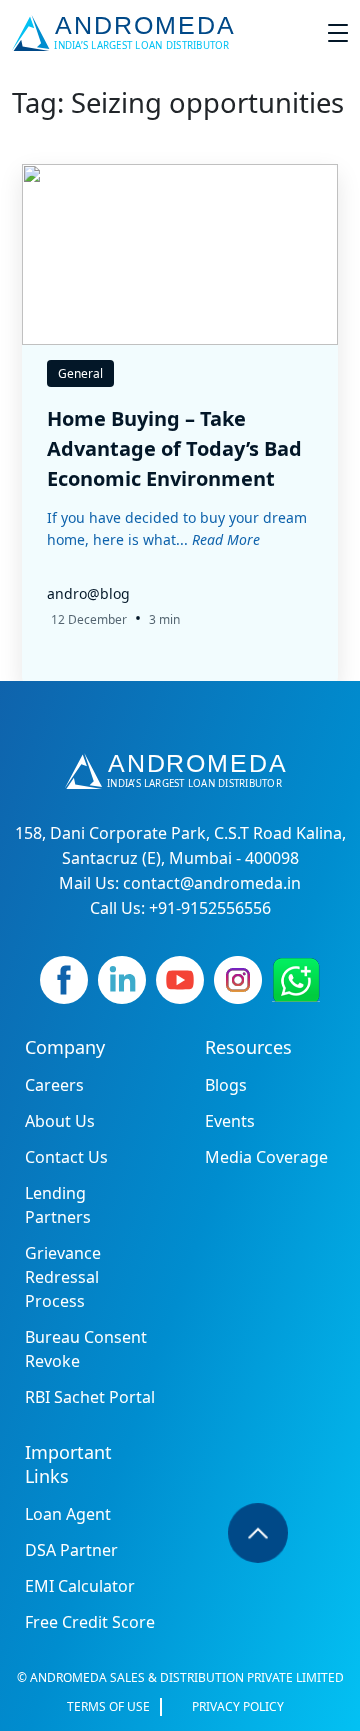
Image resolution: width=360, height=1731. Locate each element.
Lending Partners (58, 1205)
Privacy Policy (238, 1706)
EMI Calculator (80, 1586)
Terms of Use (108, 1706)
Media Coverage (266, 1157)
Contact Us (66, 1157)
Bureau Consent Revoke (86, 1349)
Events (230, 1121)
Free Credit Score (90, 1622)
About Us (60, 1121)
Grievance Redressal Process (63, 1277)
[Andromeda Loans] (127, 33)
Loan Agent (68, 1514)
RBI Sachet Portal (90, 1397)
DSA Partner (71, 1550)
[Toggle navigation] (338, 33)
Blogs (226, 1085)
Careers (54, 1085)
